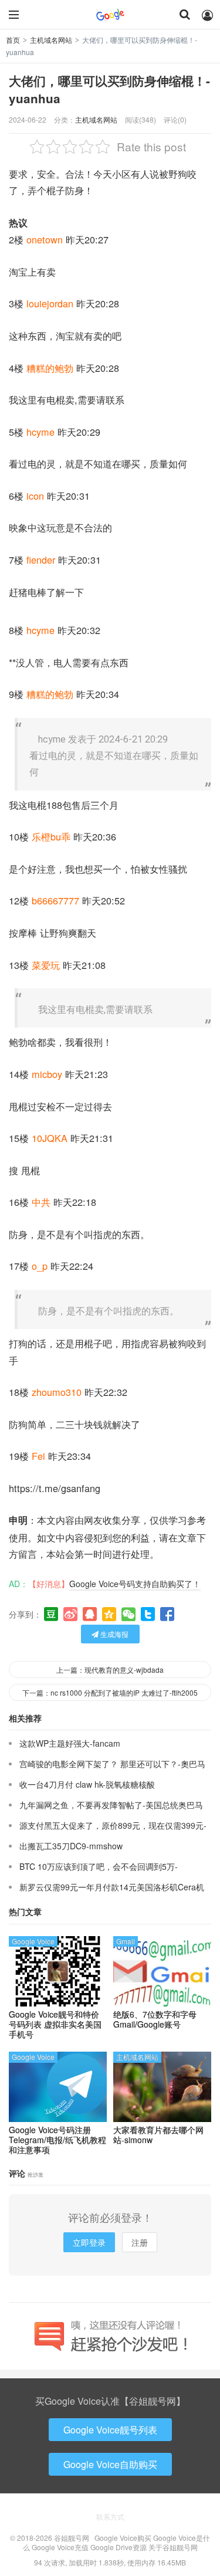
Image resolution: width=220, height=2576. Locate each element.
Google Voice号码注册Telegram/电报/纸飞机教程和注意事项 (57, 2140)
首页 (13, 40)
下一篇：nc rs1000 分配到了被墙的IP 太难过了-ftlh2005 (110, 1692)
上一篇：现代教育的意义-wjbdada (110, 1670)
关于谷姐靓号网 (173, 2547)
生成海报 (114, 1634)
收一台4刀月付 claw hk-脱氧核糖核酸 (87, 1784)
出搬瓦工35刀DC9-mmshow (71, 1846)
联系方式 (110, 2516)
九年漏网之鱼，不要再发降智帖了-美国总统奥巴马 (111, 1805)
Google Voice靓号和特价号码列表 (55, 2024)
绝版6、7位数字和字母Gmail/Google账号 (155, 2019)
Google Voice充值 (60, 2547)
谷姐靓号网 (110, 15)
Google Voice (33, 1941)
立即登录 (89, 2242)
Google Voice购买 (123, 2538)
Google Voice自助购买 (110, 2464)
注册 (140, 2242)
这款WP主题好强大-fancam (70, 1743)
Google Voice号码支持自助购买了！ (135, 1584)
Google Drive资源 (119, 2547)
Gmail (126, 1941)
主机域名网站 (51, 40)
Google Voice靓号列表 (110, 2430)
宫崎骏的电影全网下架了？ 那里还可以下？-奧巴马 (112, 1764)
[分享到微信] (128, 1614)
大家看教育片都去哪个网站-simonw (158, 2135)
